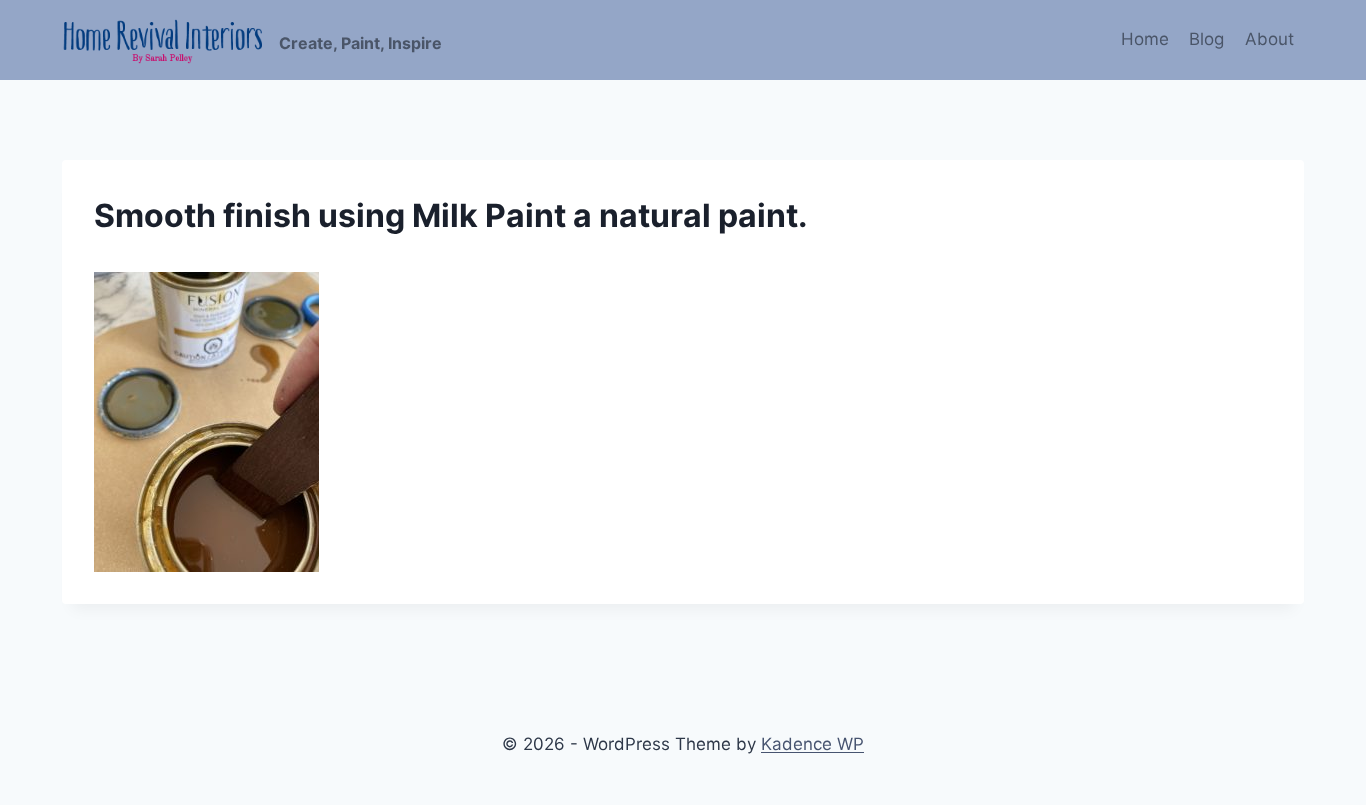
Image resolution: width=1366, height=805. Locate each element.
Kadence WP (812, 744)
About (1269, 39)
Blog (1206, 39)
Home (1145, 39)
